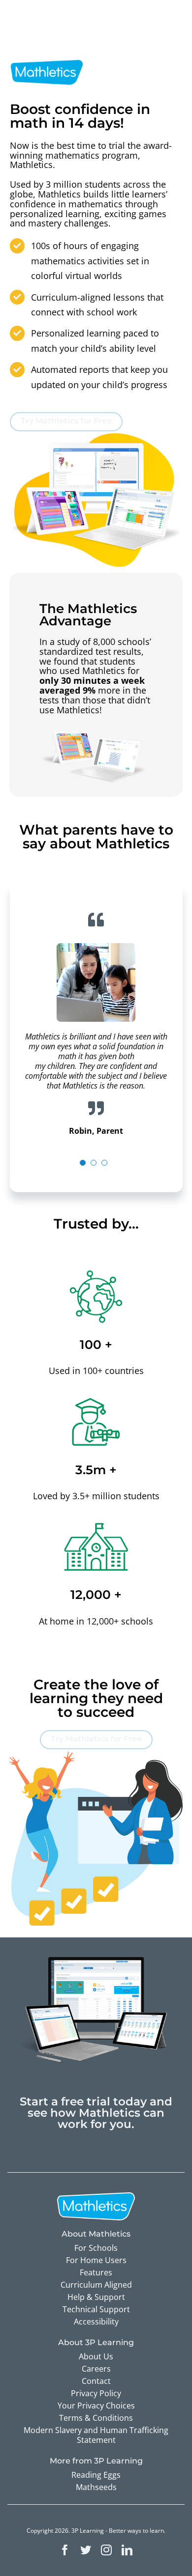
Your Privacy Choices (96, 2406)
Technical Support (96, 2309)
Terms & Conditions (96, 2418)
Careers (96, 2369)
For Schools (96, 2248)
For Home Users (96, 2260)
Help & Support (96, 2297)
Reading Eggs (96, 2475)
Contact (96, 2381)
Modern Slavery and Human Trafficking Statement (96, 2435)
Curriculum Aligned (96, 2285)
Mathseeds (96, 2487)
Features (96, 2272)
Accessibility (96, 2322)
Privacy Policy (96, 2393)
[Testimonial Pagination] (83, 1163)
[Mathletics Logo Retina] (47, 58)
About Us (96, 2356)
